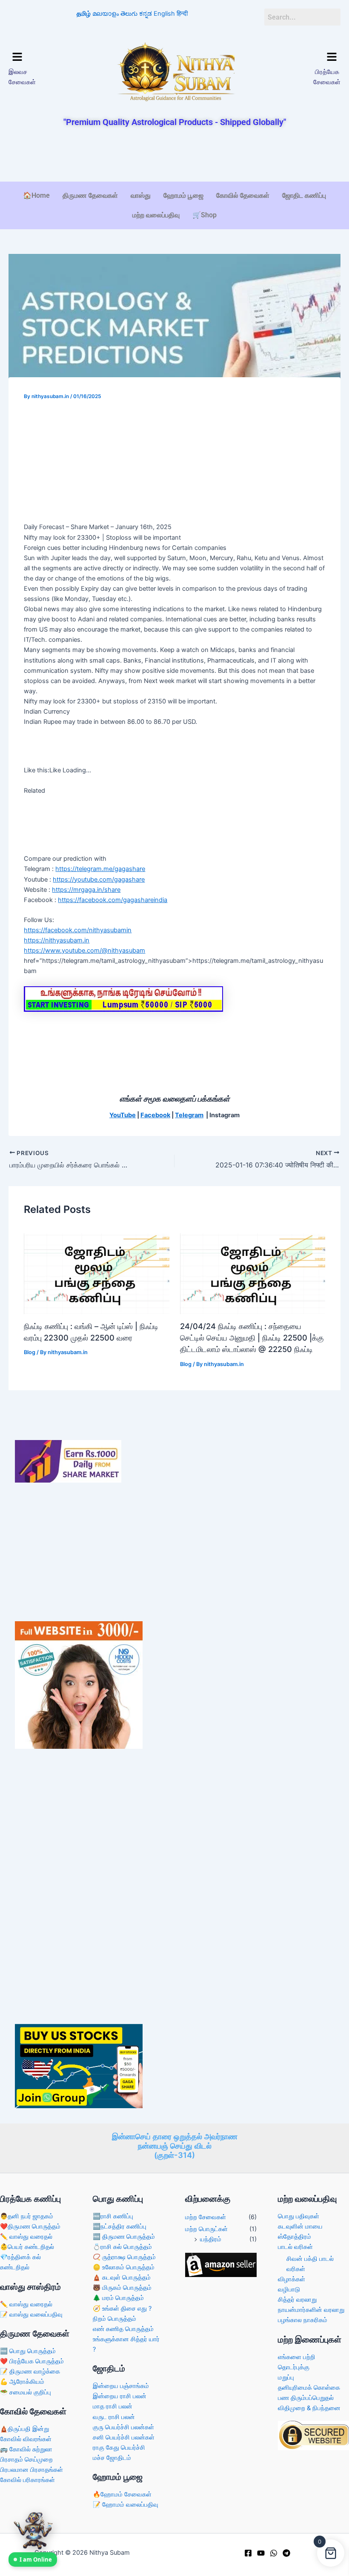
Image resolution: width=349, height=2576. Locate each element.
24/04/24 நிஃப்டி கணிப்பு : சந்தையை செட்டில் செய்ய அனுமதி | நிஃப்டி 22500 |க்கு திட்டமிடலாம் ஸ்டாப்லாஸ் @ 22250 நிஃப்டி (252, 1338)
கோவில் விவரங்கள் (26, 2439)
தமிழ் (84, 14)
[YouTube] (261, 2553)
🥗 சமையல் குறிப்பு (26, 2392)
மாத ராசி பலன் (113, 2406)
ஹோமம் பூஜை (183, 195)
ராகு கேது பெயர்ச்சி (119, 2448)
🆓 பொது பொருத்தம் (28, 2351)
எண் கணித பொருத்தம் (123, 2329)
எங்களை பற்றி (297, 2357)
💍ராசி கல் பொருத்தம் (122, 2247)
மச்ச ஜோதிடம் (112, 2458)
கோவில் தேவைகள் (243, 195)
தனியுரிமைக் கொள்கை (309, 2388)
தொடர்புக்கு (294, 2367)
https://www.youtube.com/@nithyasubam (84, 951)
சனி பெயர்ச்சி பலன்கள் (124, 2437)
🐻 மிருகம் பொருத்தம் (122, 2288)
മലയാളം (106, 14)
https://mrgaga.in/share (86, 890)
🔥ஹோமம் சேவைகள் (122, 2494)
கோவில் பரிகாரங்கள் (27, 2480)
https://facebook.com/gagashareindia (113, 900)
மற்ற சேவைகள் (206, 2217)
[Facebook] (248, 2553)
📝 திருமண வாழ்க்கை (30, 2371)
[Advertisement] (174, 155)
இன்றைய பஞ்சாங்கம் (121, 2386)
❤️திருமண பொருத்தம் (30, 2226)
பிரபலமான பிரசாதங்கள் (31, 2470)
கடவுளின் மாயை (300, 2226)
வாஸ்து (141, 195)
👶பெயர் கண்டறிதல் (27, 2247)
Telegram (189, 1115)
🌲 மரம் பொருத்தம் (118, 2298)
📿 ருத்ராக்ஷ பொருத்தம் (124, 2257)
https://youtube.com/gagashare (99, 880)
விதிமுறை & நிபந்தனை (309, 2408)
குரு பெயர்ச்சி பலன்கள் (123, 2427)
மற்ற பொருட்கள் (206, 2229)
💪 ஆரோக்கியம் (22, 2382)
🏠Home (36, 195)
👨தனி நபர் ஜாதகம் (27, 2216)
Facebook (155, 1115)
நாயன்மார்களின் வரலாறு (311, 2310)
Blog (30, 1352)
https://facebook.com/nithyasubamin (78, 930)
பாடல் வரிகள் (295, 2247)
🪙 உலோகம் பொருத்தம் (124, 2267)
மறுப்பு (286, 2377)
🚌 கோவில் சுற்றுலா (26, 2449)
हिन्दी (182, 14)
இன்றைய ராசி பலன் (120, 2396)
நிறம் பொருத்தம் (114, 2319)
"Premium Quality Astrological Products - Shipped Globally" (175, 122)
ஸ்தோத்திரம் (295, 2237)
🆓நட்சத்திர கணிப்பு (120, 2226)
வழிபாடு (289, 2289)
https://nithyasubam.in (57, 940)
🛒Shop (205, 215)
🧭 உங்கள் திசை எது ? (122, 2308)
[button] (47, 57)
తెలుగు (129, 14)
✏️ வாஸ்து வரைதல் (26, 2237)
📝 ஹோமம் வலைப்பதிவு (126, 2505)
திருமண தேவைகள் (90, 195)
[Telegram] (286, 2553)
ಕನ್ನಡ (146, 14)
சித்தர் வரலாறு (297, 2300)
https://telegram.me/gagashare (100, 869)
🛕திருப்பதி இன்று (24, 2429)
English (164, 14)
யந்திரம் (211, 2239)
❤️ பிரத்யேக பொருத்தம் (32, 2361)
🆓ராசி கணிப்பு (113, 2216)
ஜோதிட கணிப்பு (304, 195)
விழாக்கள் (292, 2279)
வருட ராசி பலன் (114, 2417)
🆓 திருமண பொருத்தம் (124, 2237)
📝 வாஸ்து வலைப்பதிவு (31, 2314)
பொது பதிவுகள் (299, 2216)
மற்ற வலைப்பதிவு (156, 215)
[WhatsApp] (274, 2553)
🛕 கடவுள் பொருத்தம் (122, 2277)
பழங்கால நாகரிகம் (303, 2320)
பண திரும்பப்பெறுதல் (306, 2398)
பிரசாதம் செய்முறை (26, 2459)
